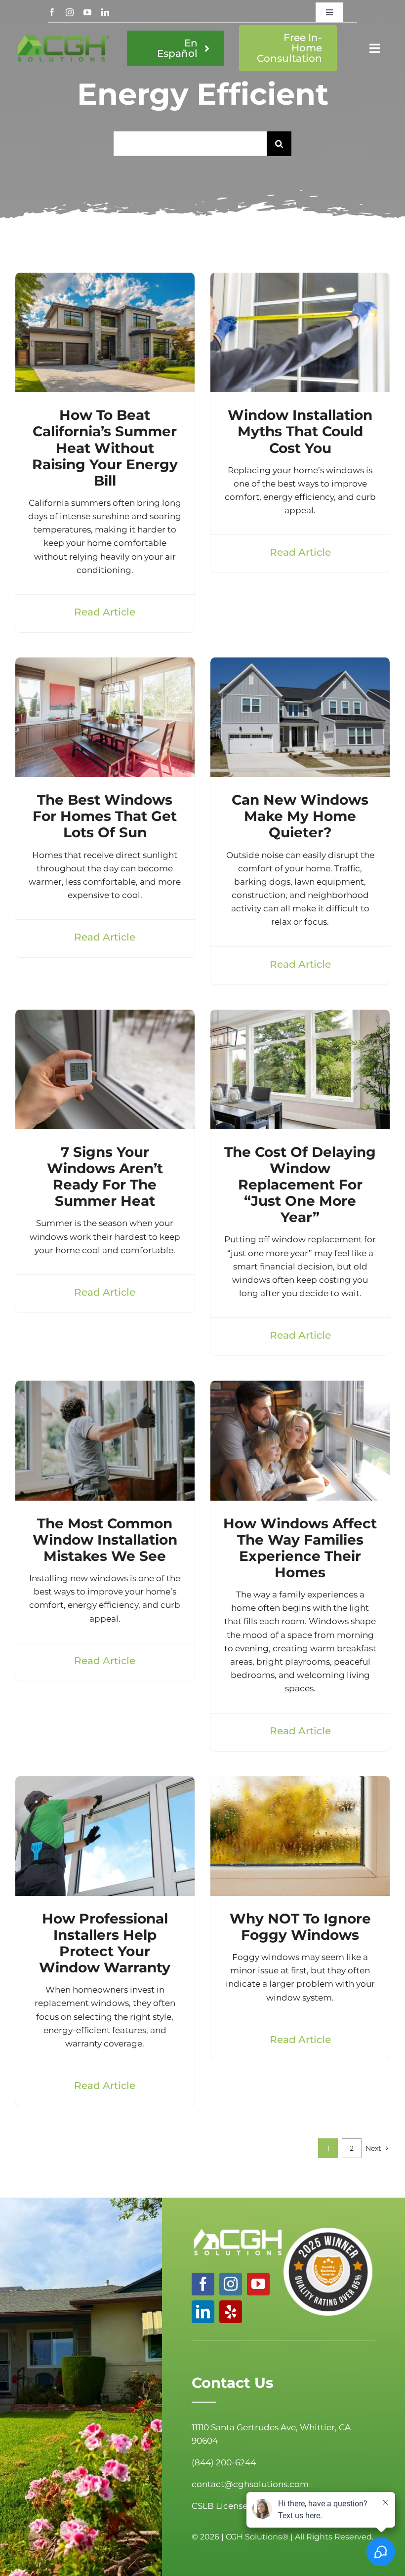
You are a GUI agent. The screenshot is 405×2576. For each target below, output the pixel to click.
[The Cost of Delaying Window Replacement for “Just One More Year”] (300, 1016)
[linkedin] (105, 12)
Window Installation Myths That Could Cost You (300, 431)
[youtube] (87, 12)
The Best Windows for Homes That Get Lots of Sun (105, 816)
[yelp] (231, 2312)
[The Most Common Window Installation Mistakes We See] (105, 1387)
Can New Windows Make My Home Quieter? (300, 816)
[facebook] (52, 12)
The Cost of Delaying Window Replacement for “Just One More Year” (300, 1185)
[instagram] (70, 12)
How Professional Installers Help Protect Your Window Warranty (105, 1943)
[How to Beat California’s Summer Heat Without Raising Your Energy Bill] (105, 279)
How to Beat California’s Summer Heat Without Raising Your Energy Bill (105, 448)
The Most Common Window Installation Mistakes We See (105, 1540)
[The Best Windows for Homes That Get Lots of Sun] (105, 664)
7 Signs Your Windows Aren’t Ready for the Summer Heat (105, 1176)
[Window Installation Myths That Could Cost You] (300, 279)
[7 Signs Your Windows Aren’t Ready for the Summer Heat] (105, 1016)
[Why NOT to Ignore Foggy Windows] (300, 1783)
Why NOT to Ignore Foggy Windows (300, 1927)
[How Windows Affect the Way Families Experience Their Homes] (300, 1387)
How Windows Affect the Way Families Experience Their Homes (300, 1548)
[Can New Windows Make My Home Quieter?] (300, 664)
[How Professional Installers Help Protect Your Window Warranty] (105, 1783)
